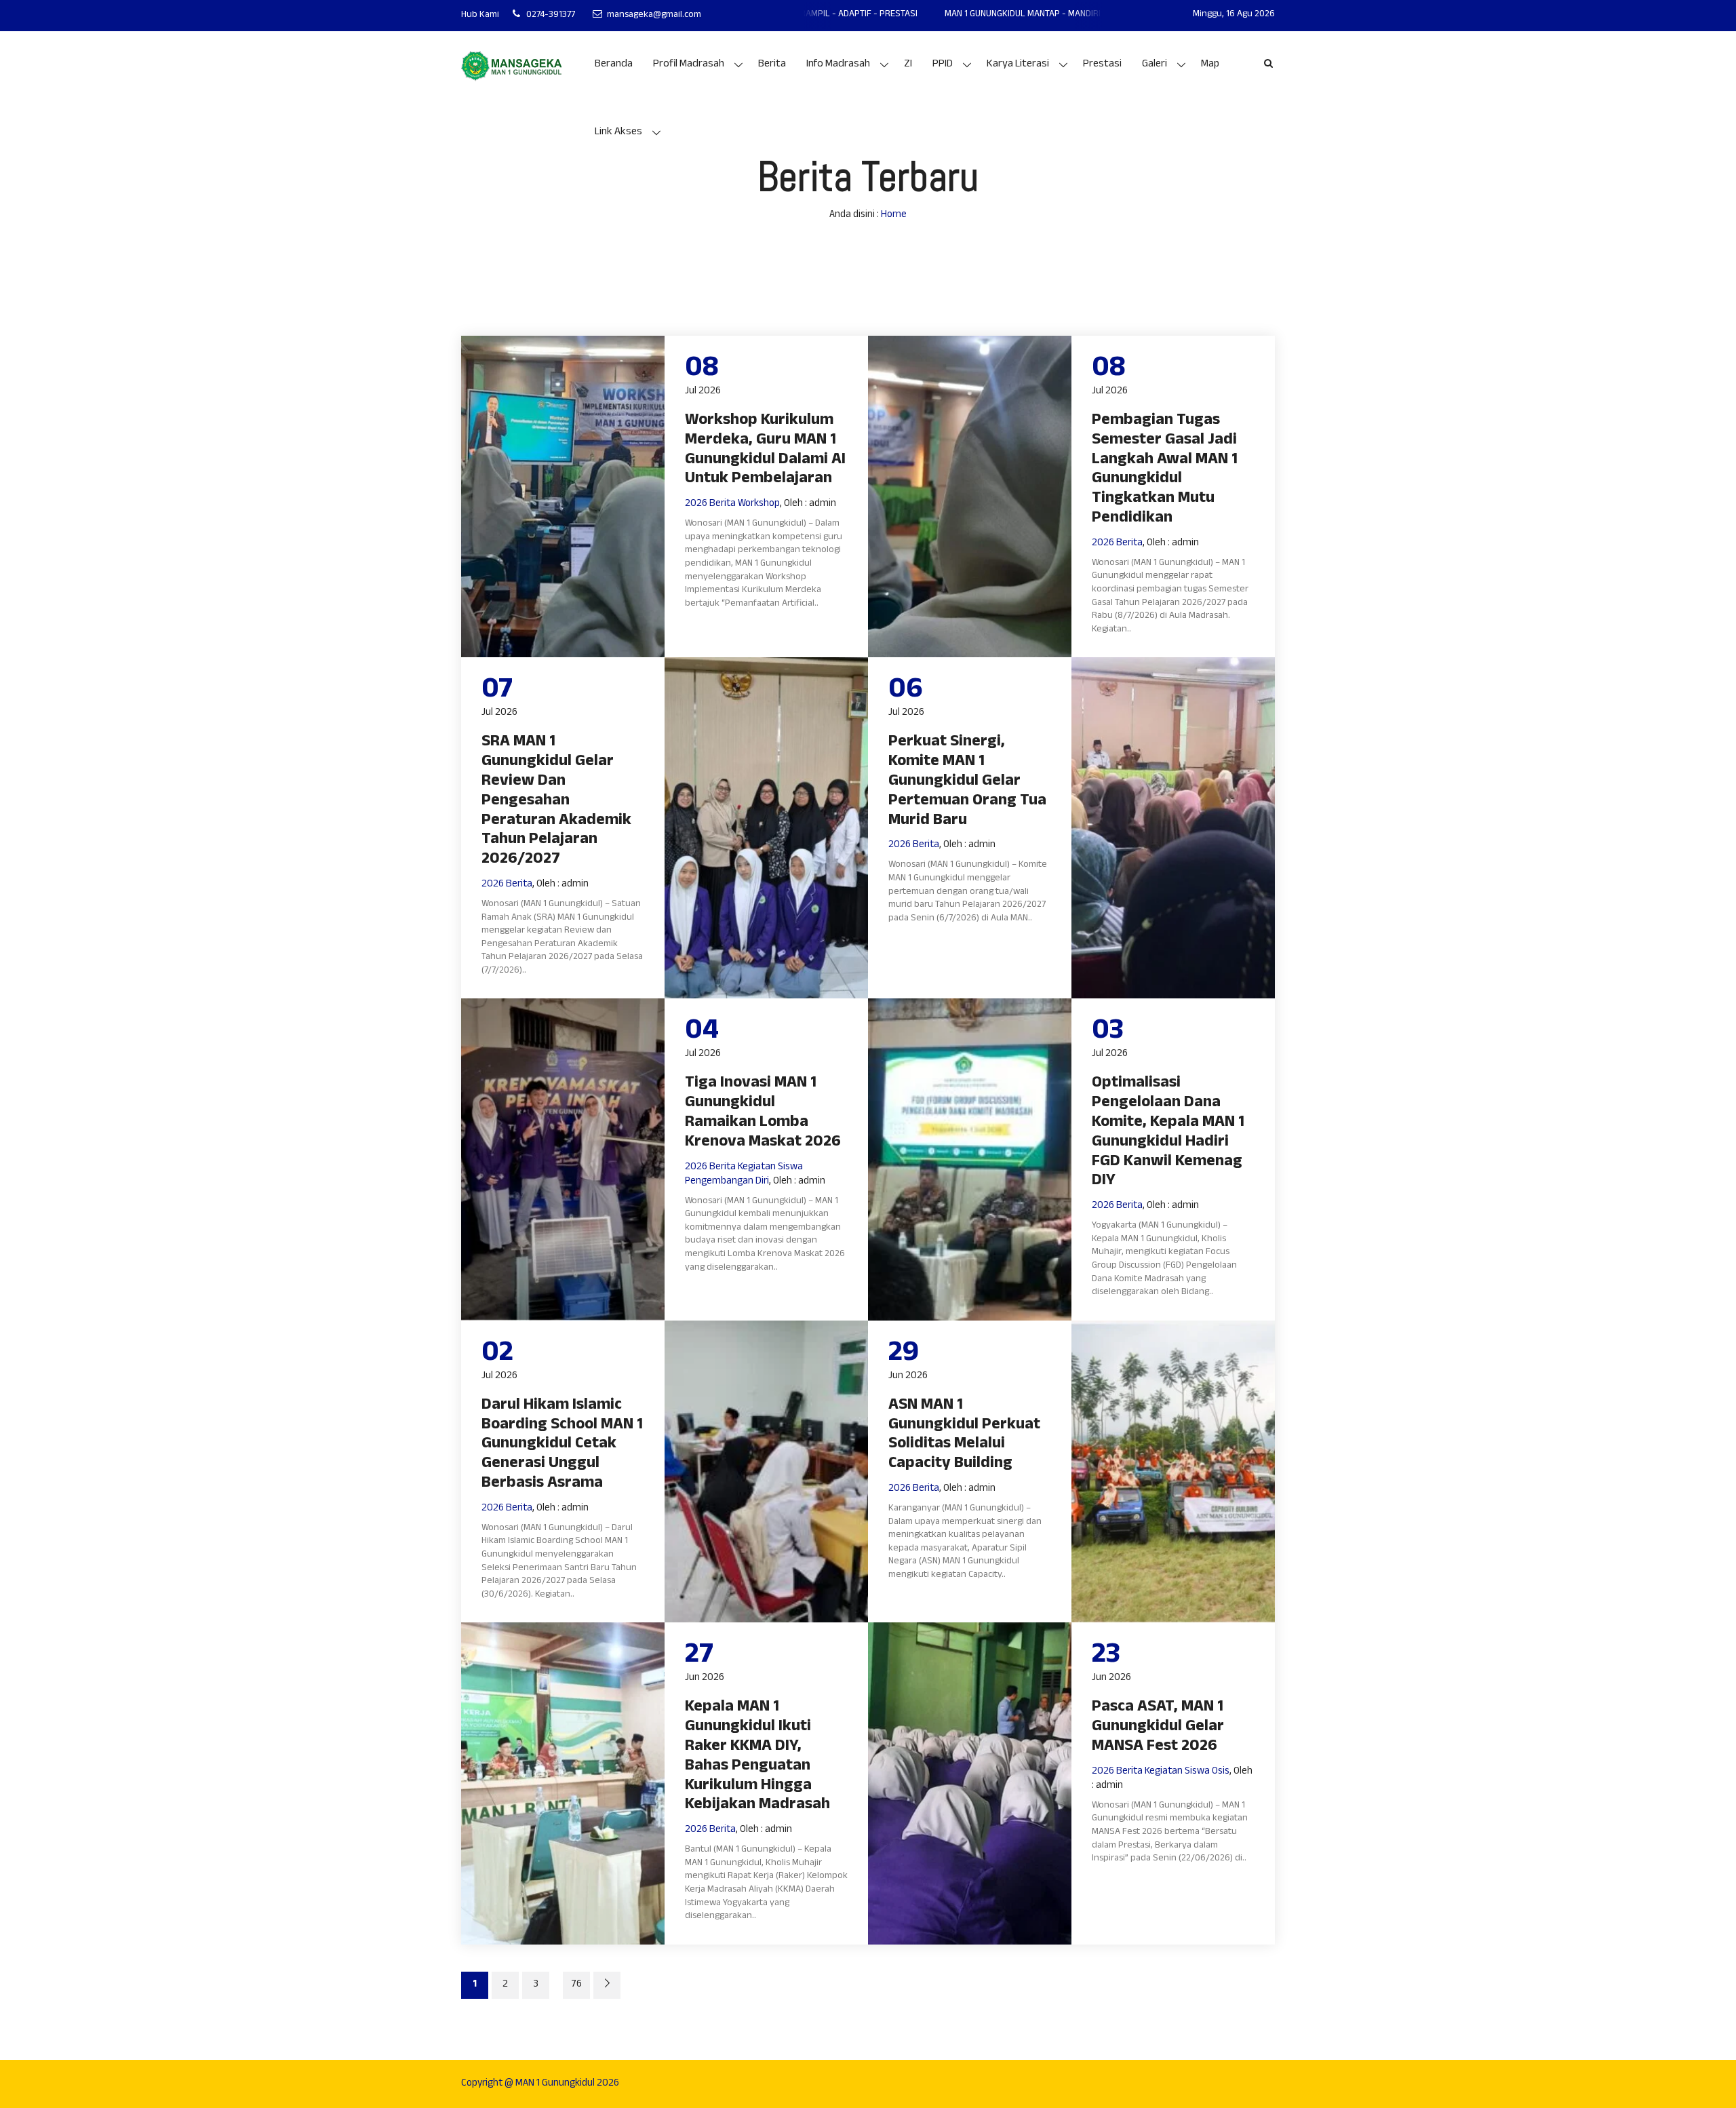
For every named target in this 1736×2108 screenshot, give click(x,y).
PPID (943, 65)
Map (1210, 65)
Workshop (759, 504)
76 (576, 1985)
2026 (696, 504)
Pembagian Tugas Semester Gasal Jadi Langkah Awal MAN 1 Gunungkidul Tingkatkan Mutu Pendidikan (1165, 470)
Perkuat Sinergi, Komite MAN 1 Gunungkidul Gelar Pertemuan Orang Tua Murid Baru (967, 782)
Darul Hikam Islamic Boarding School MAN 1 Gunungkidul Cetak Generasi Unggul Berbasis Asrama (562, 1445)
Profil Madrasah (689, 65)
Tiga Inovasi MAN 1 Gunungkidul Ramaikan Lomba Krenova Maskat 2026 (763, 1113)
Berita (772, 65)
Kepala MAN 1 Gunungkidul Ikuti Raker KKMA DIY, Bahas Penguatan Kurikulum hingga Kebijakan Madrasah (757, 1757)
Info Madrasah (838, 65)
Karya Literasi (1018, 65)
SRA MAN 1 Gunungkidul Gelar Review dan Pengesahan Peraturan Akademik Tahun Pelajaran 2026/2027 (556, 802)
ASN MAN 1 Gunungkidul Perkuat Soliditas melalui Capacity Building (964, 1436)
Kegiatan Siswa (770, 1168)
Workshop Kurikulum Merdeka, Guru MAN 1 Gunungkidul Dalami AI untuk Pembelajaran (765, 451)
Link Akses (618, 133)
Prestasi (1102, 65)
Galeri (1155, 65)
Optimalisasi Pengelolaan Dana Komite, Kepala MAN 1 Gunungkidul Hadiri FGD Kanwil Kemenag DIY (1168, 1133)
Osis (1221, 1772)
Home (894, 215)
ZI (908, 65)
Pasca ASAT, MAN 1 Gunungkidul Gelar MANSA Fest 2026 (1158, 1728)
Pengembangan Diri (727, 1182)
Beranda (614, 65)
